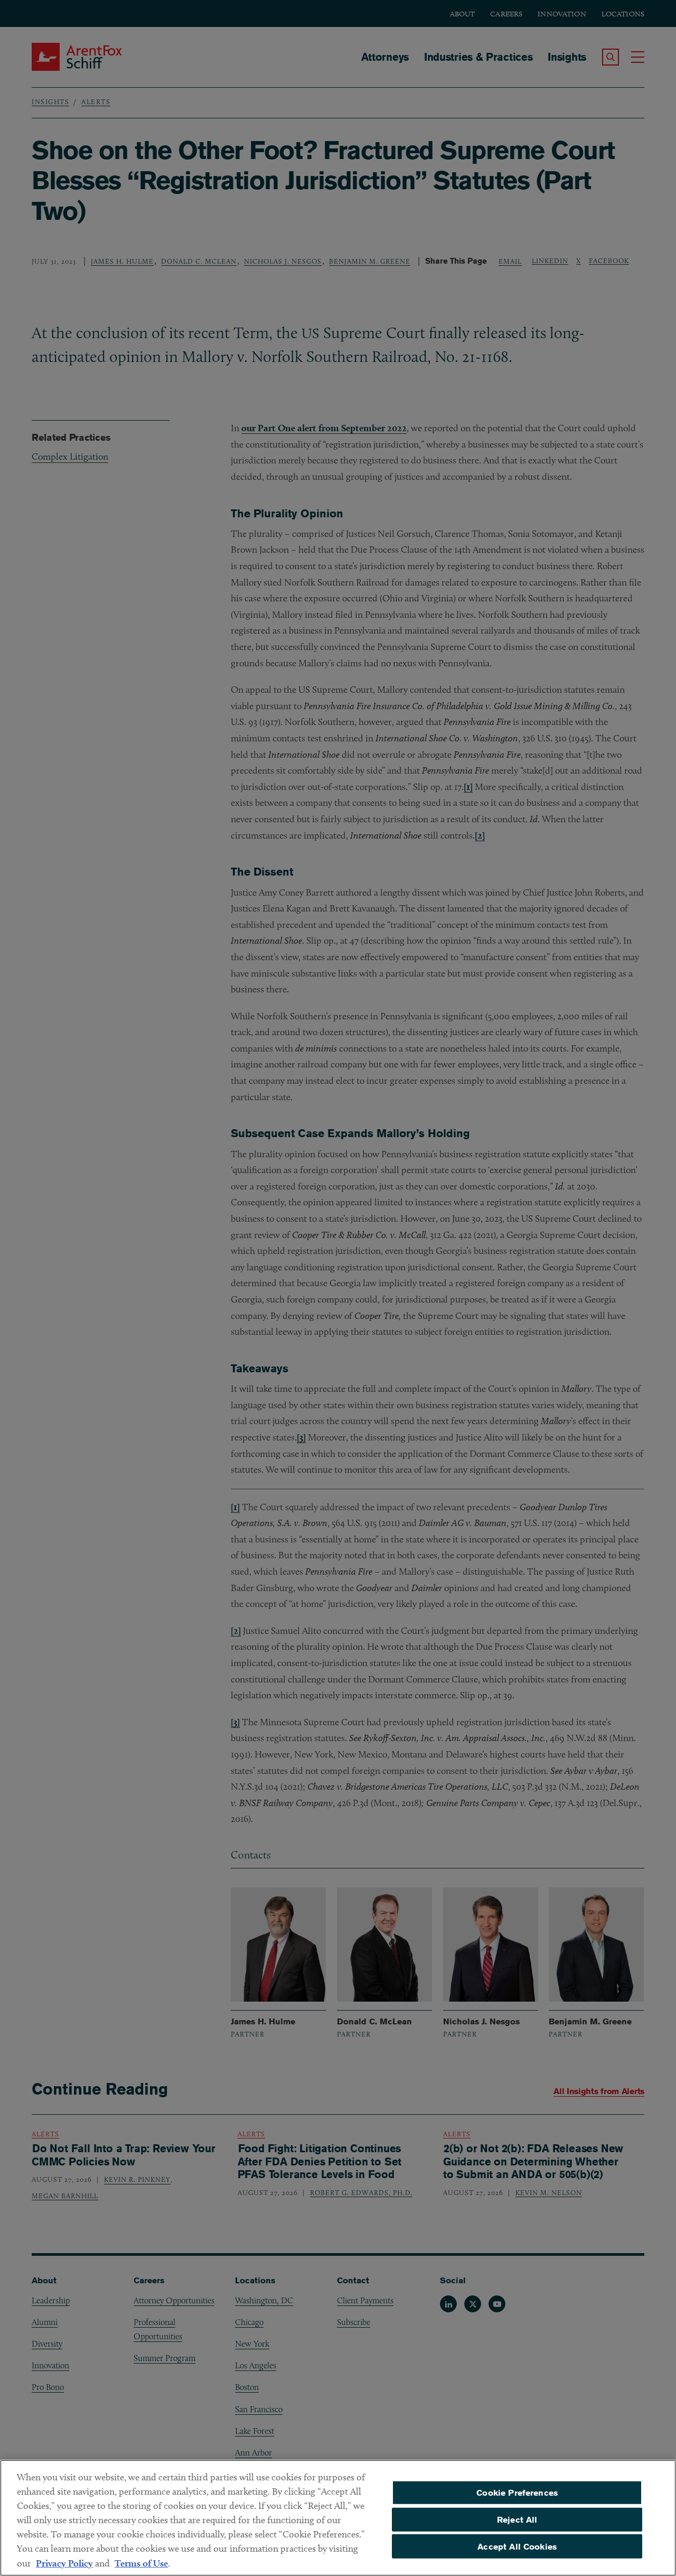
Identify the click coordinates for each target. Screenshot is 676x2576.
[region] (338, 2518)
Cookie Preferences (517, 2493)
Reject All (517, 2520)
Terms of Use (141, 2563)
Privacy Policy (64, 2563)
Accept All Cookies (517, 2546)
